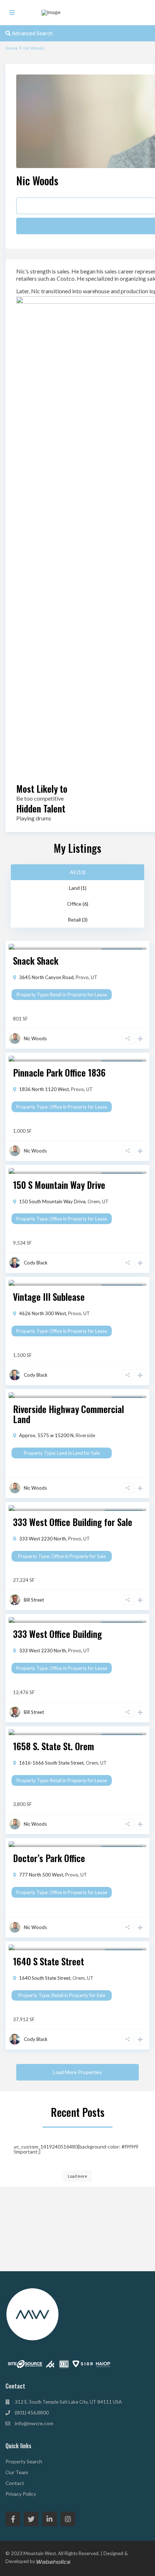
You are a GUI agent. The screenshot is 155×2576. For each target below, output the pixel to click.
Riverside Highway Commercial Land (68, 1414)
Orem (94, 1201)
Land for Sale (86, 1453)
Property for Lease (87, 995)
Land (62, 1453)
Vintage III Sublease (49, 1297)
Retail (56, 995)
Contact (15, 2483)
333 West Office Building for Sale (73, 1522)
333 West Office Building (57, 1634)
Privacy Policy (21, 2494)
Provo (82, 977)
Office (56, 1107)
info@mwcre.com (34, 2423)
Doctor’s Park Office (49, 1858)
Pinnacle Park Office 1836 (59, 1072)
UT (94, 977)
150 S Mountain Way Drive (59, 1185)
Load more (77, 2176)
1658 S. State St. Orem (54, 1746)
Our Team (17, 2472)
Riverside (85, 1435)
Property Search (24, 2461)
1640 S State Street (48, 1961)
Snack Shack (36, 961)
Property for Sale (88, 1556)
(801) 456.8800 (32, 2412)
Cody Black (36, 1263)
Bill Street (34, 1600)
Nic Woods (37, 180)
